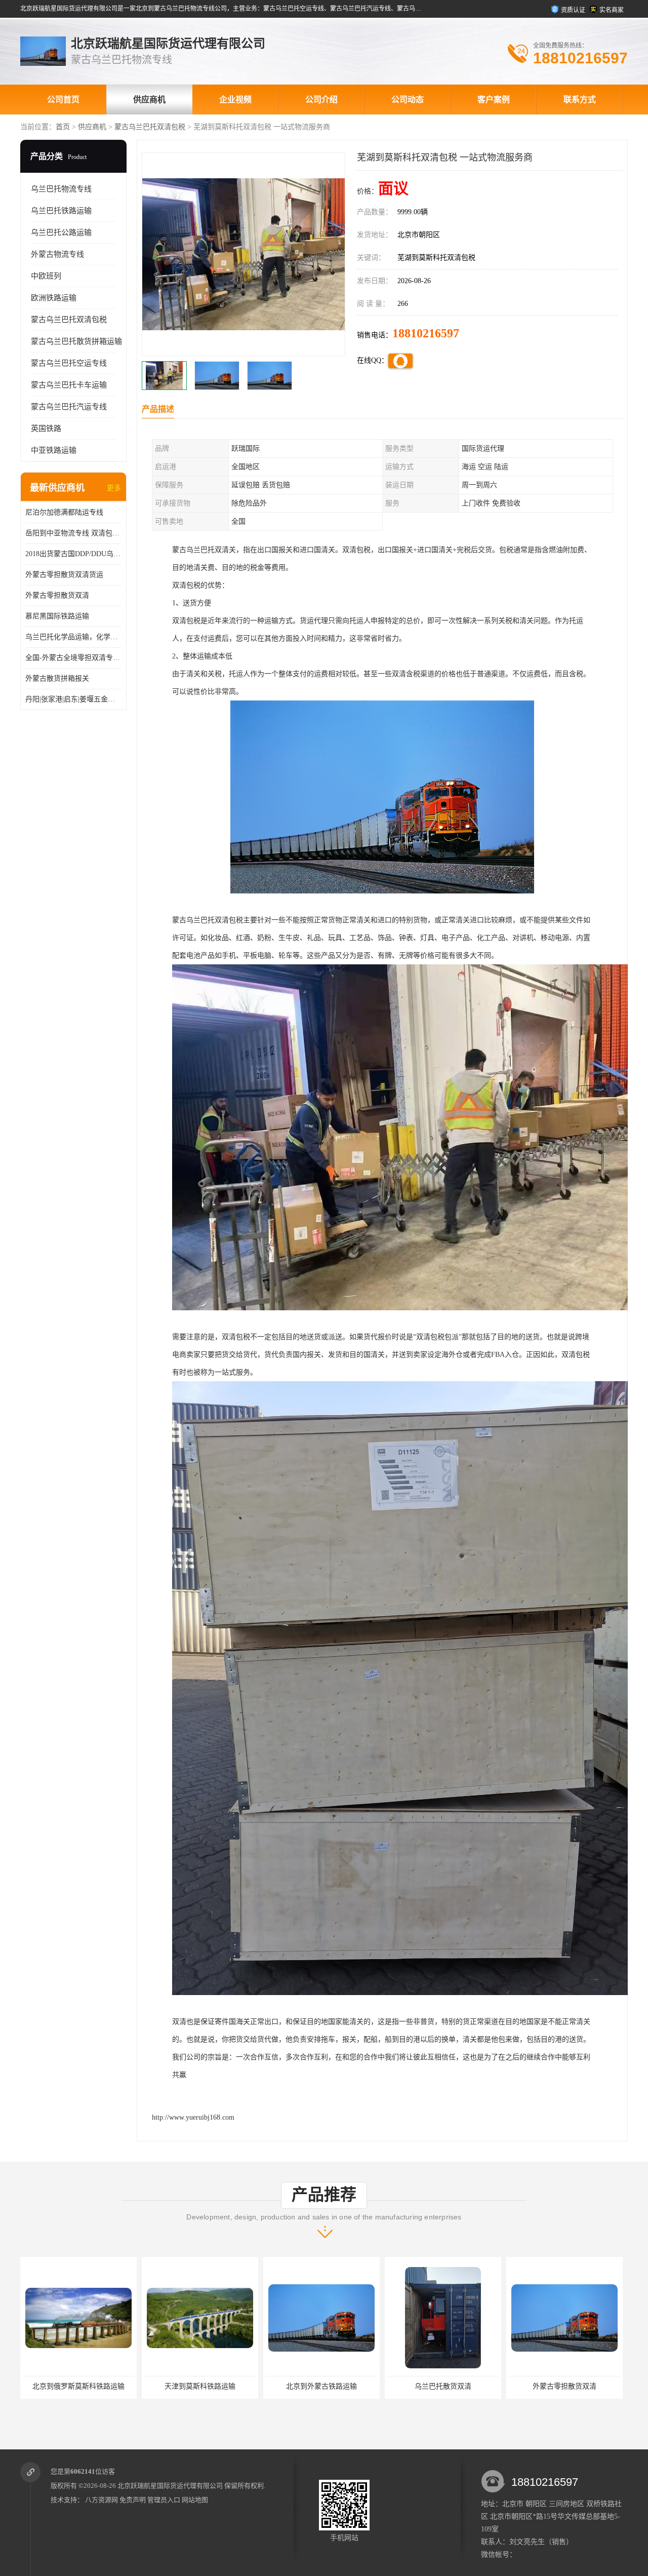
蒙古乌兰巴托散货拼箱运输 (76, 341)
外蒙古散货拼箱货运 (557, 2386)
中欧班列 (46, 276)
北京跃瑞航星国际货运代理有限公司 (170, 2486)
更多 (114, 488)
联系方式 (580, 100)
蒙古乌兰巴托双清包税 (150, 127)
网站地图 (195, 2500)
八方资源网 (102, 2500)
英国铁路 (46, 428)
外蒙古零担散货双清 (57, 595)
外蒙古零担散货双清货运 (64, 575)
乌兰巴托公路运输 (61, 232)
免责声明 (133, 2500)
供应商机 (149, 100)
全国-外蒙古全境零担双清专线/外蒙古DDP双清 (73, 658)
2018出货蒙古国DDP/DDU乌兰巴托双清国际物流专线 (73, 554)
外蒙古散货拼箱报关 (57, 678)
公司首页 (63, 100)
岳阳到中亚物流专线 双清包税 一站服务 (73, 533)
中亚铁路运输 (54, 450)
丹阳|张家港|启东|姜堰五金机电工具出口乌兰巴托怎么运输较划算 (73, 699)
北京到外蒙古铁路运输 (193, 2386)
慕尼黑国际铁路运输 (57, 616)
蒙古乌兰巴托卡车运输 (69, 385)
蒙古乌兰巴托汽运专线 (69, 407)
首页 (63, 127)
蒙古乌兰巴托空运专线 (69, 363)
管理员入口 (164, 2500)
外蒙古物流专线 (57, 254)
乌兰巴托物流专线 (61, 189)
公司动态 (408, 100)
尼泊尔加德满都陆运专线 (64, 512)
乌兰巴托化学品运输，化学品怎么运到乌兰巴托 (73, 637)
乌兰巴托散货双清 (314, 2386)
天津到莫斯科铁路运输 (71, 2386)
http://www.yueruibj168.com (193, 2117)
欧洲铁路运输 (54, 298)
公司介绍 (321, 100)
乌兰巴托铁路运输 (61, 211)
